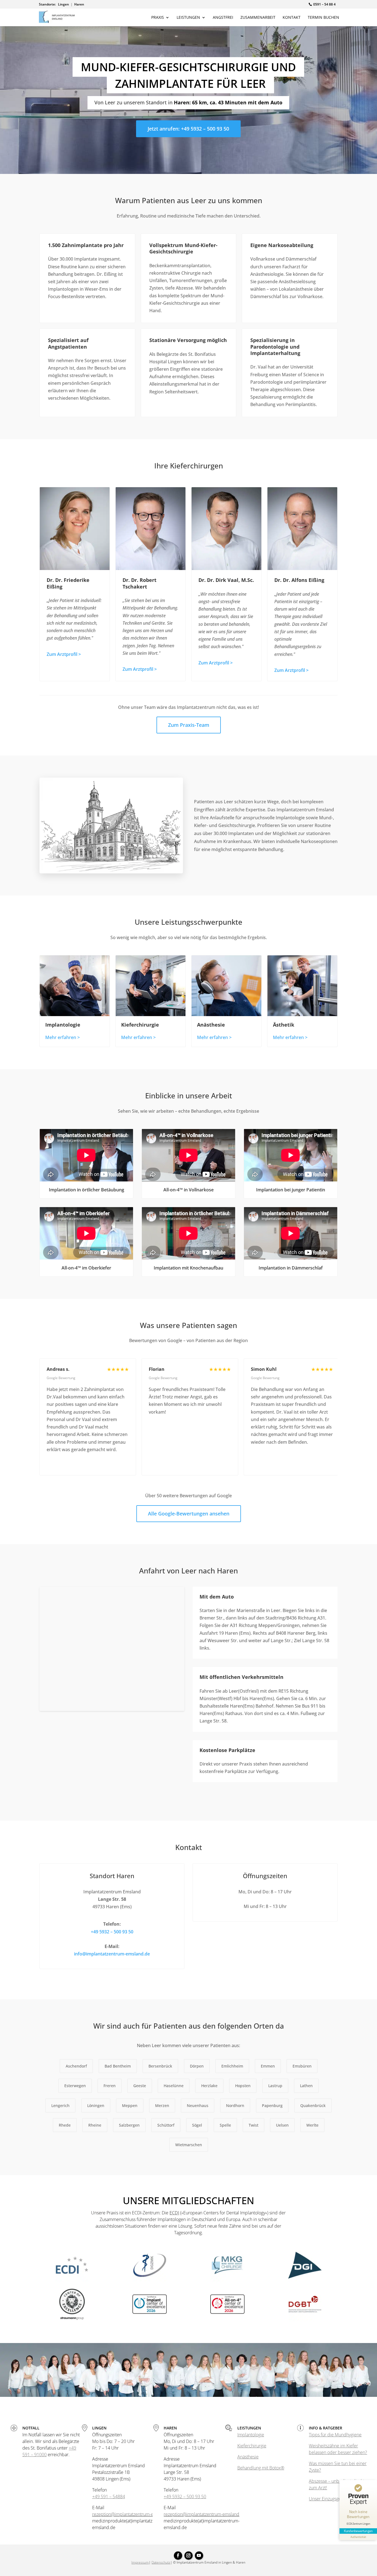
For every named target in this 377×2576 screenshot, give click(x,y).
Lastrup (275, 2086)
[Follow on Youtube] (199, 2556)
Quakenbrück (313, 2105)
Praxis (158, 18)
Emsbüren (302, 2066)
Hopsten (243, 2086)
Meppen (130, 2105)
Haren (79, 4)
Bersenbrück (160, 2066)
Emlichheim (232, 2066)
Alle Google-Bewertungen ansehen (189, 1514)
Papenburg (272, 2105)
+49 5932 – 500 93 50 (112, 1932)
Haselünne (174, 2086)
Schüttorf (166, 2125)
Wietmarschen (189, 2145)
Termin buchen (323, 18)
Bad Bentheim (118, 2066)
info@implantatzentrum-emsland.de (112, 1954)
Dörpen (197, 2066)
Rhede (65, 2125)
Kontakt (292, 18)
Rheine (95, 2125)
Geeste (140, 2086)
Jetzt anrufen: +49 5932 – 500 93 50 (188, 129)
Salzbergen (129, 2125)
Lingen (63, 4)
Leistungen (188, 18)
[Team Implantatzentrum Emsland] (189, 2395)
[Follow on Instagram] (189, 2556)
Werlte (312, 2125)
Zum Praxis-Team (189, 725)
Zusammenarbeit (258, 18)
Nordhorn (235, 2105)
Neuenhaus (198, 2105)
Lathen (306, 2086)
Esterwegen (75, 2086)
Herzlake (209, 2086)
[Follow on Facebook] (178, 2556)
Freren (110, 2086)
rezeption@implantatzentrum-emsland (130, 2514)
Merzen (162, 2105)
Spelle (225, 2125)
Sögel (197, 2125)
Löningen (96, 2105)
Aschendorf (76, 2066)
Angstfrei (223, 18)
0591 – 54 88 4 (324, 4)
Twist (253, 2125)
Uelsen (282, 2125)
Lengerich (60, 2105)
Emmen (268, 2066)
